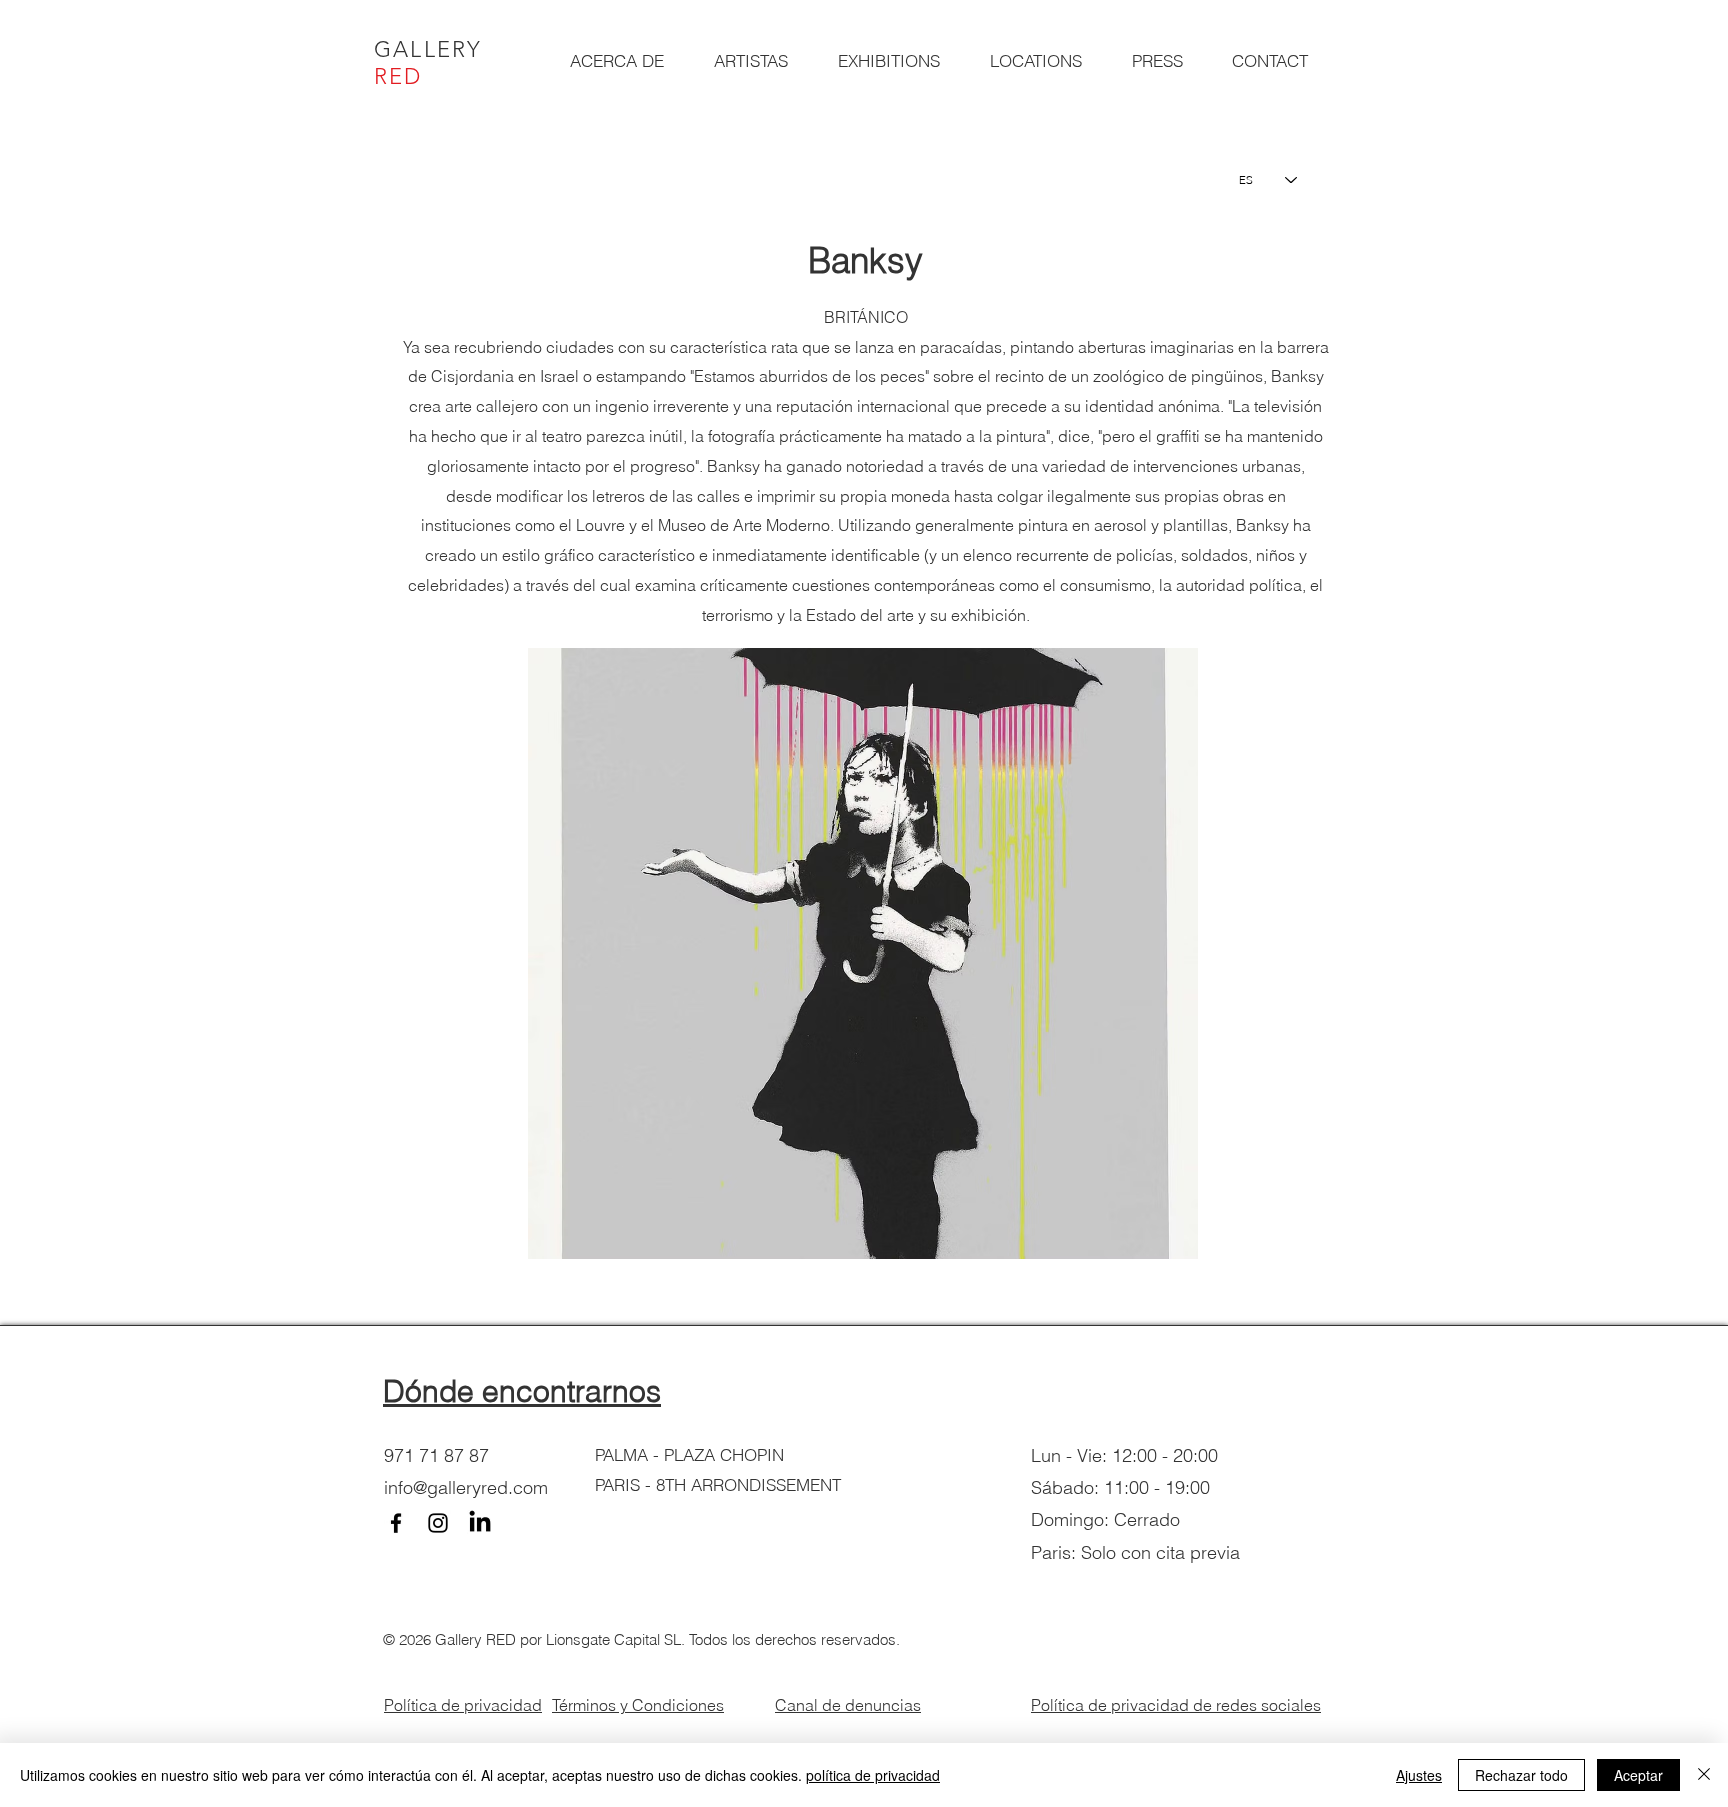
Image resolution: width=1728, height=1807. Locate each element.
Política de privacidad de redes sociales (1176, 1705)
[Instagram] (438, 1523)
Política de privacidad (463, 1705)
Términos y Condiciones (638, 1705)
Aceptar (1638, 1775)
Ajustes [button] (1419, 1775)
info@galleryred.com (466, 1487)
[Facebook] (396, 1523)
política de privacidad (873, 1775)
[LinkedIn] (480, 1523)
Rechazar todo (1521, 1775)
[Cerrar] (1704, 1775)
